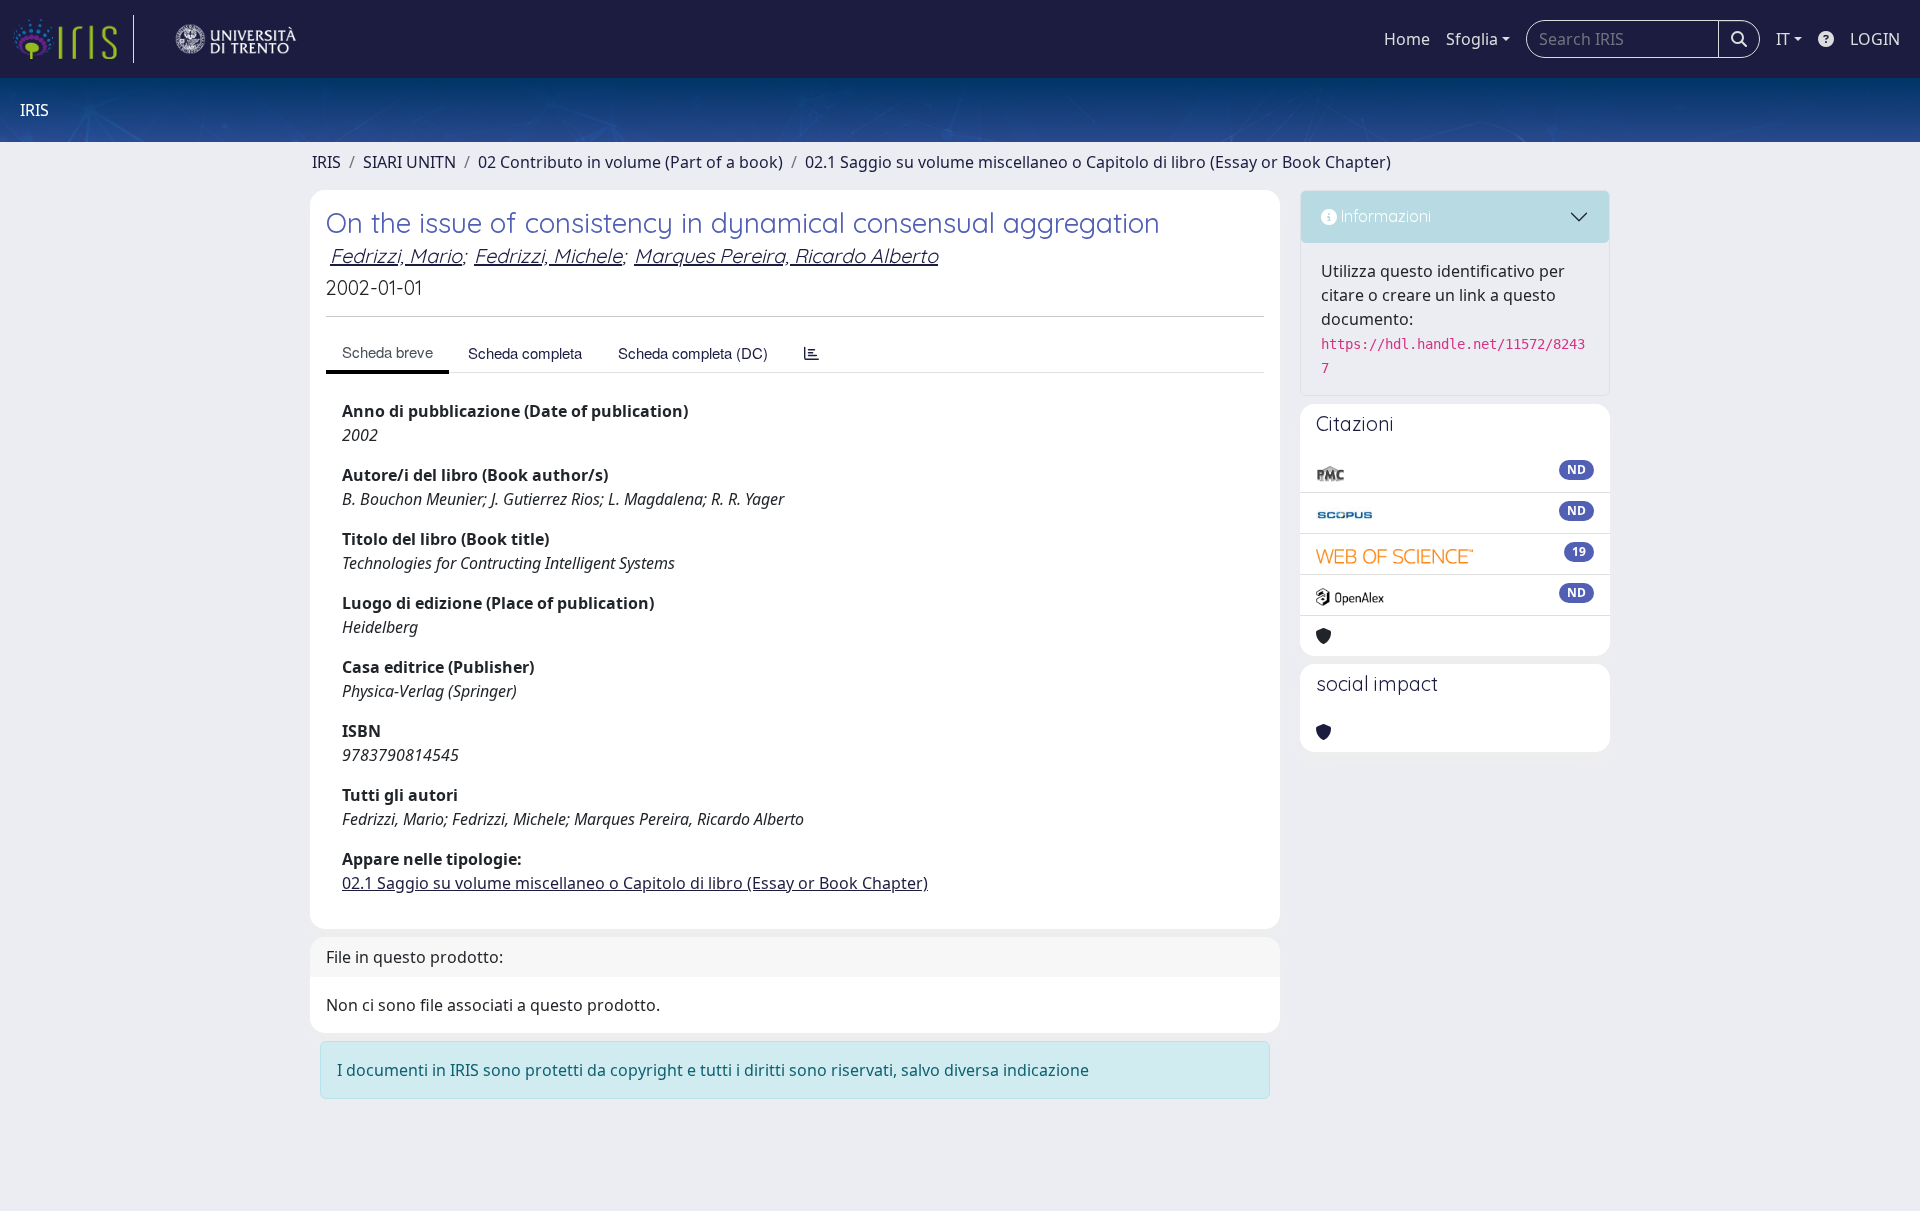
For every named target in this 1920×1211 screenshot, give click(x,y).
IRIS (326, 162)
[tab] (811, 352)
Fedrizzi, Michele (548, 255)
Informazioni (1384, 216)
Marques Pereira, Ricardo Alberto (786, 255)
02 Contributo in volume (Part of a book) (630, 162)
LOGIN (1875, 39)
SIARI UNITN (409, 162)
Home (1407, 39)
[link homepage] (73, 39)
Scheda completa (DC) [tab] (693, 352)
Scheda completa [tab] (525, 352)
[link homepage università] (236, 39)
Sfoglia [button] (1472, 39)
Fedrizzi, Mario (396, 255)
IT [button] (1783, 39)
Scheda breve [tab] (387, 351)
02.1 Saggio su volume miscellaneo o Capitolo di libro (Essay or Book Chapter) (1098, 162)
